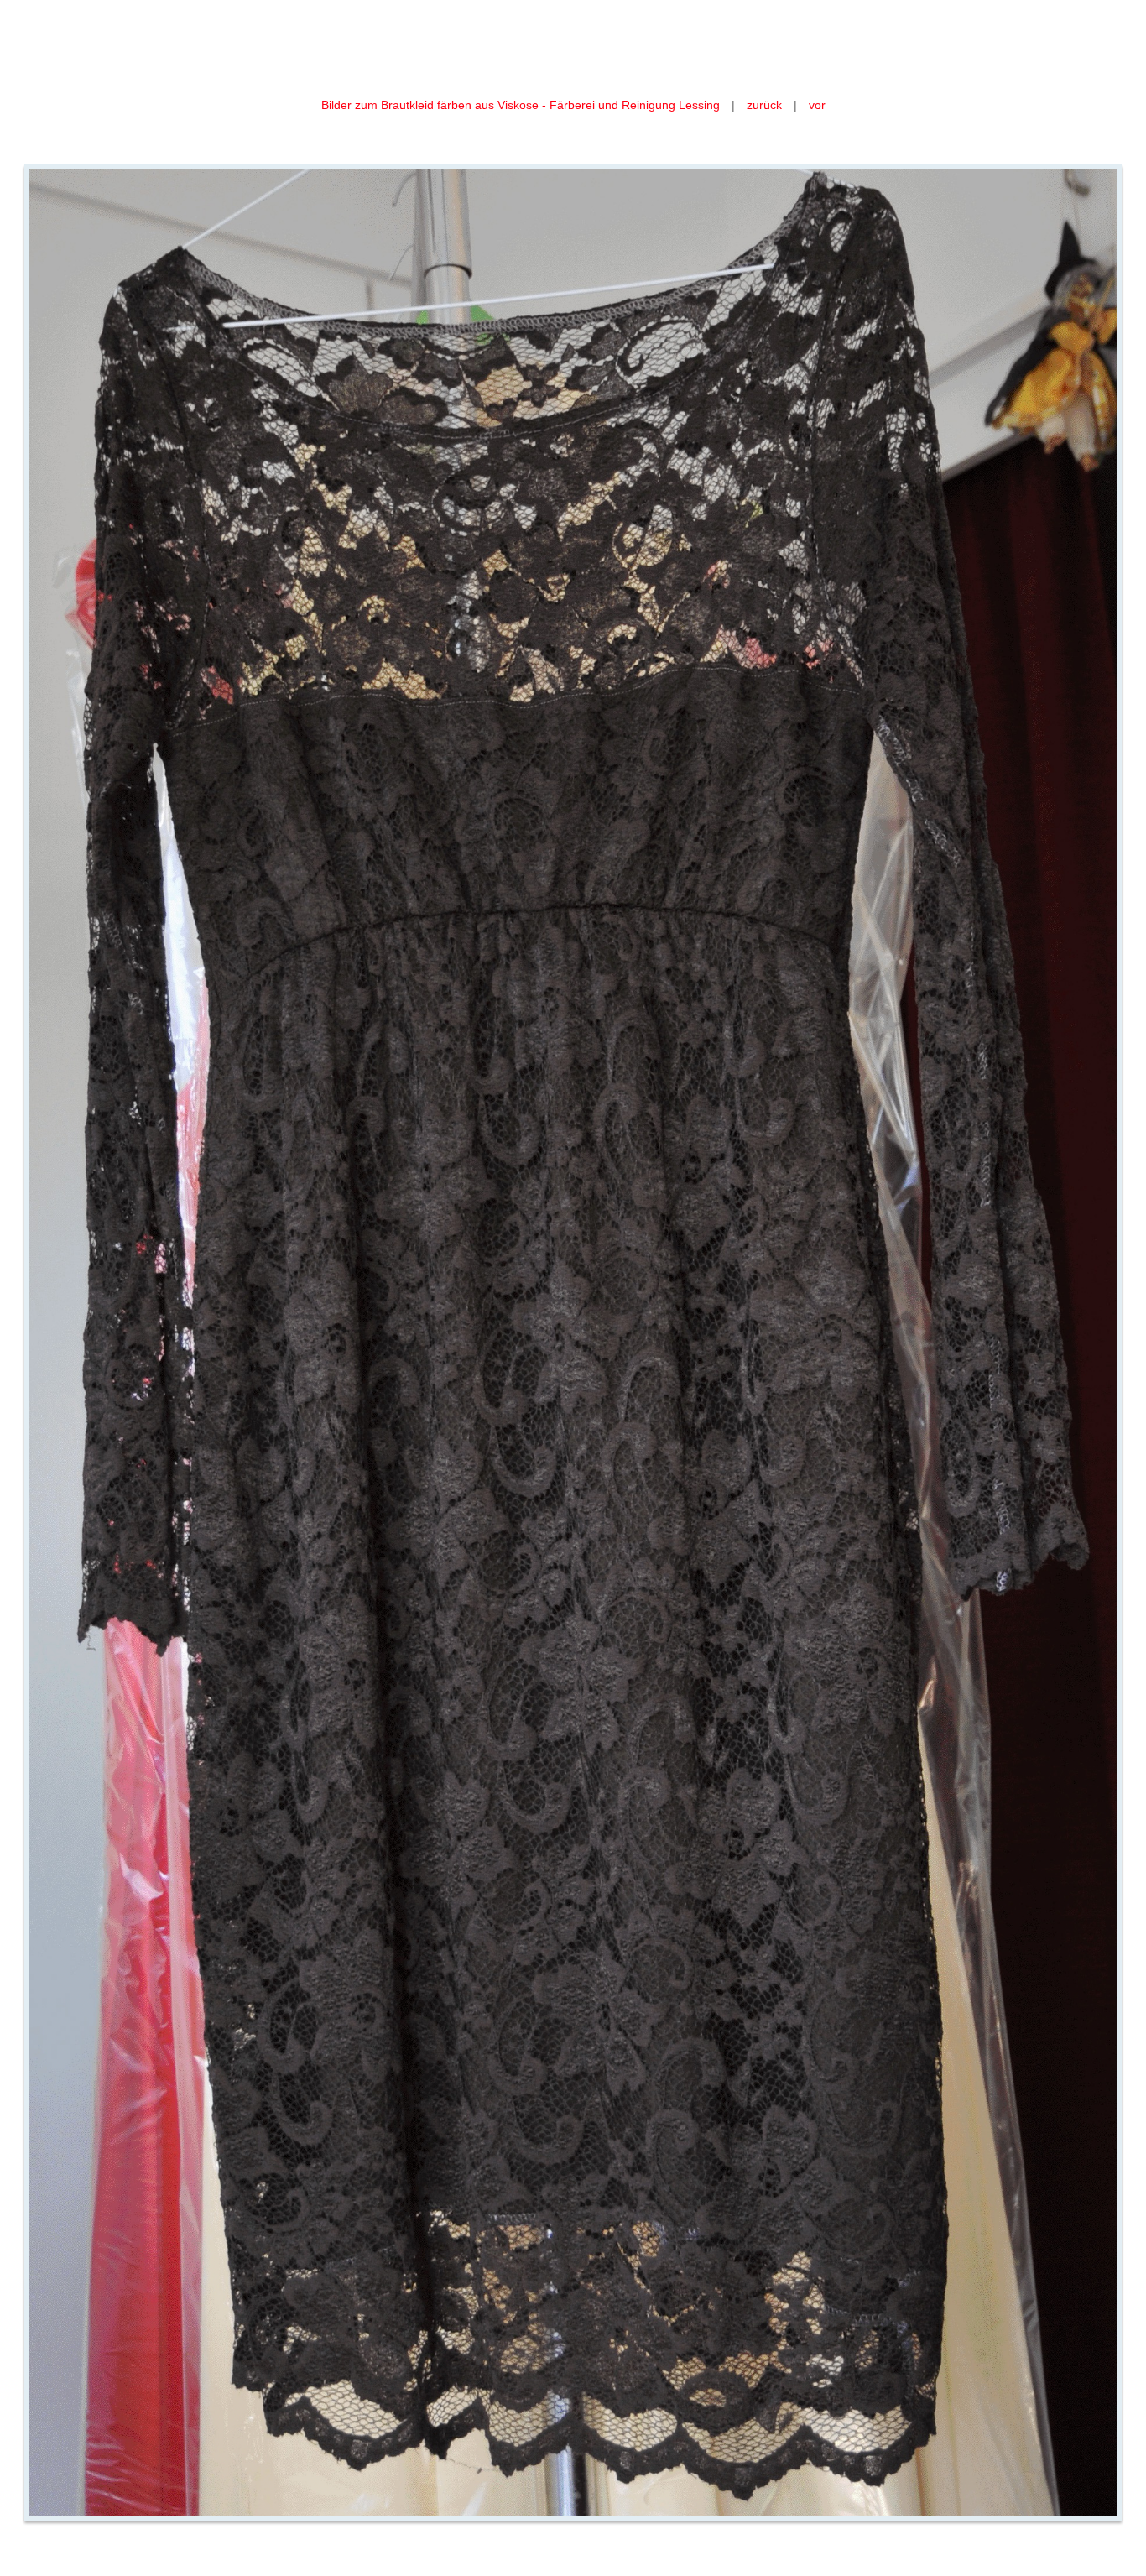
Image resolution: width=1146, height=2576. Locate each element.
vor (817, 105)
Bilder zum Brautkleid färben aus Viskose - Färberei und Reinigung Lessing (522, 105)
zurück (764, 105)
